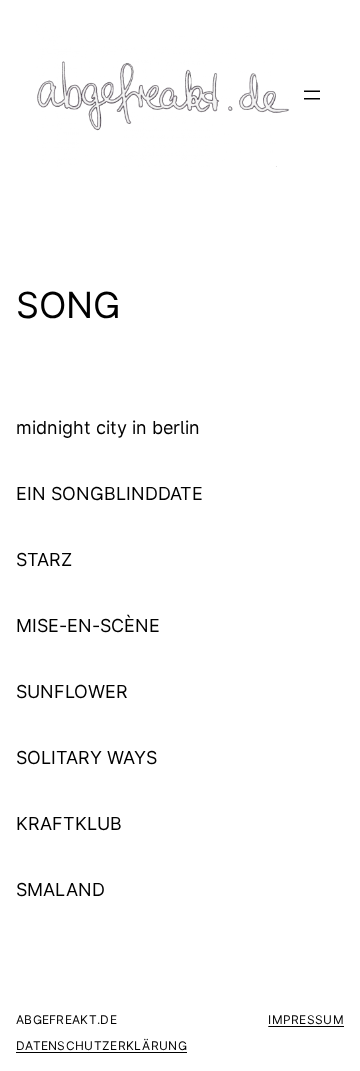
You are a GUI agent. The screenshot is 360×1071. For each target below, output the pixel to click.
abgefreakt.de (66, 1019)
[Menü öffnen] (312, 95)
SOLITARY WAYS (86, 758)
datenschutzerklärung (101, 1045)
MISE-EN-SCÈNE (88, 626)
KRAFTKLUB (69, 824)
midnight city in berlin (108, 428)
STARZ (44, 560)
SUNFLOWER (72, 692)
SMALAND (60, 890)
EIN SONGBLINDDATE (109, 494)
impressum (306, 1019)
